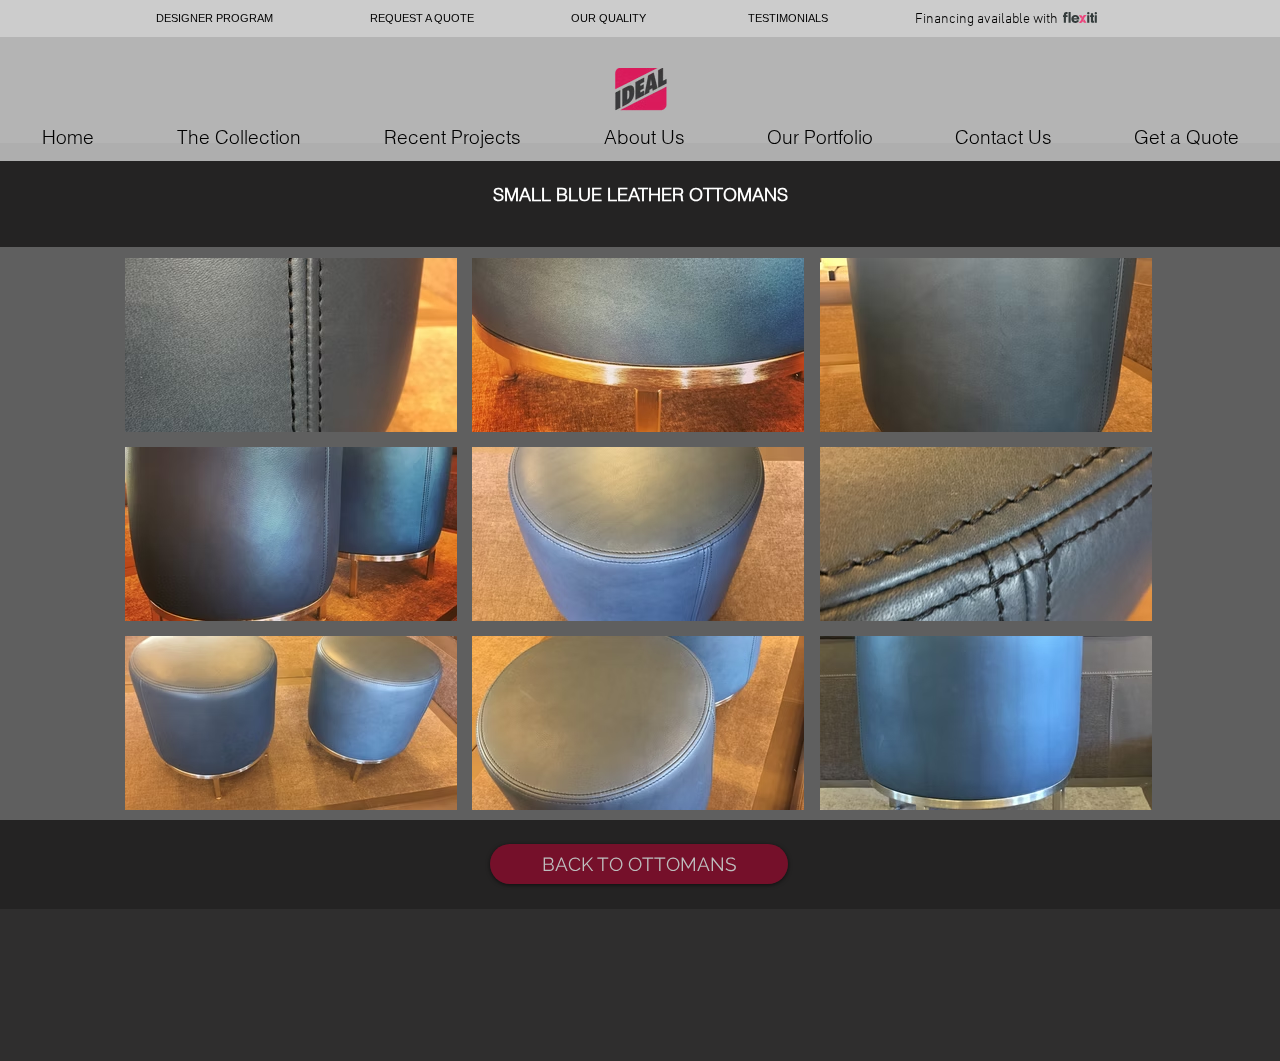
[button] (291, 345)
